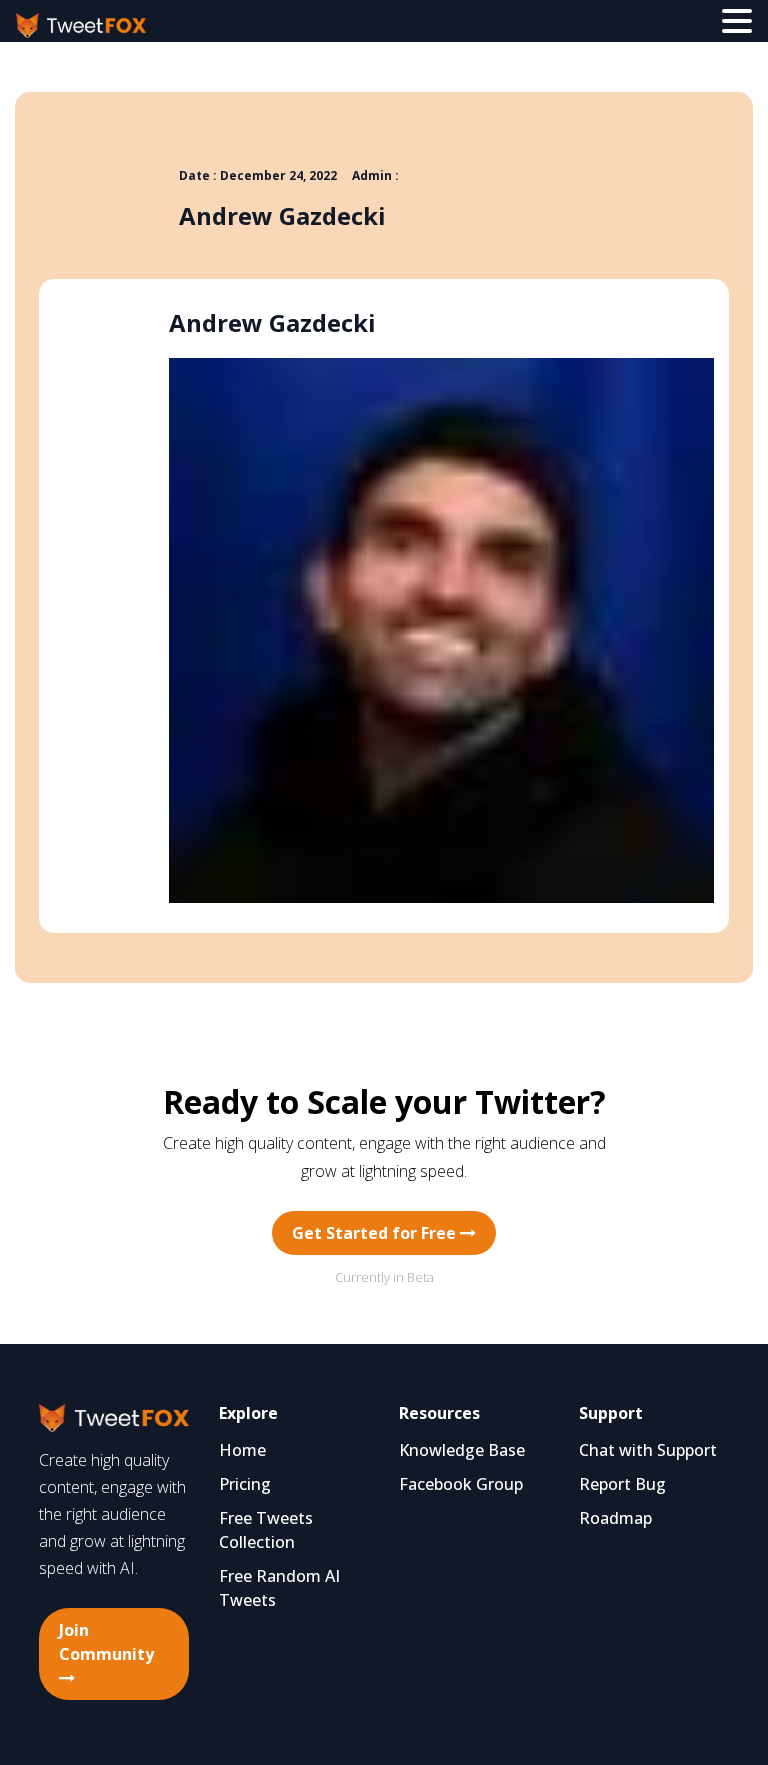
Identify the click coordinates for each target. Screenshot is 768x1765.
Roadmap (615, 1518)
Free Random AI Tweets (279, 1588)
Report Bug (622, 1484)
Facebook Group (461, 1484)
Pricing (245, 1484)
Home (242, 1450)
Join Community (106, 1642)
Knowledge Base (462, 1450)
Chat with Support (648, 1450)
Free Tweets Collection (266, 1530)
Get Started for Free (376, 1233)
